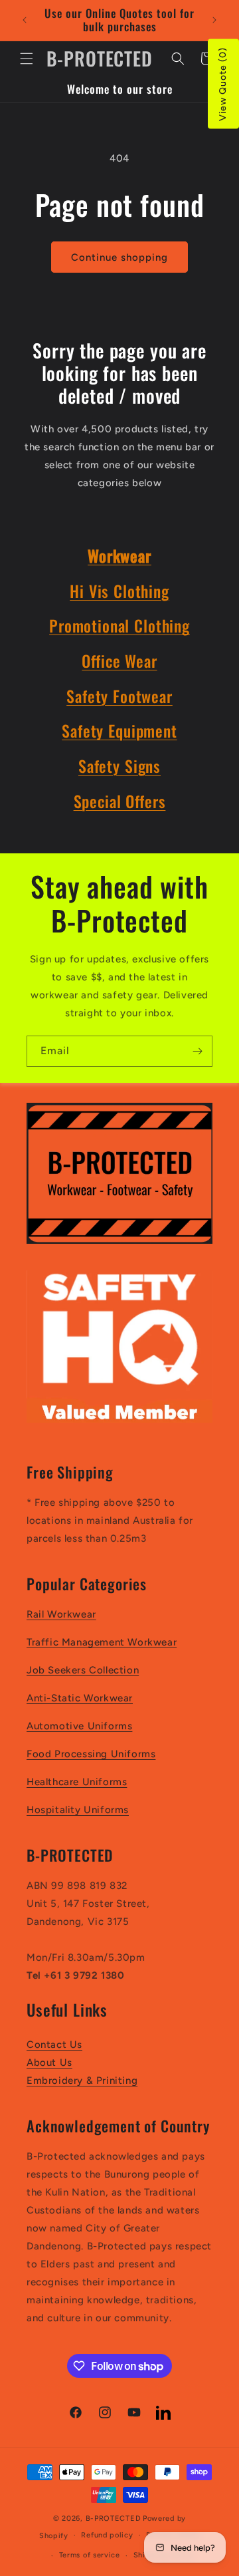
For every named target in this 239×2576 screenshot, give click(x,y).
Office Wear (119, 661)
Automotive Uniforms (79, 1726)
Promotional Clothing (119, 626)
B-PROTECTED (114, 2518)
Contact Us (54, 2045)
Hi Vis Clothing (119, 591)
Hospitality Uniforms (78, 1810)
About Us (49, 2063)
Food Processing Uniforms (91, 1754)
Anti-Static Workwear (80, 1698)
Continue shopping (119, 257)
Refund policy (107, 2535)
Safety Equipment (119, 731)
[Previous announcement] (25, 20)
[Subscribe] (197, 1051)
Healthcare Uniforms (77, 1782)
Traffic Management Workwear (102, 1642)
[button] (27, 59)
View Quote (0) (223, 84)
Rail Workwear (61, 1614)
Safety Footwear (119, 696)
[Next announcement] (214, 20)
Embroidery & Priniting (82, 2080)
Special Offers (120, 801)
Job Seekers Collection (83, 1670)
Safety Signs (119, 766)
